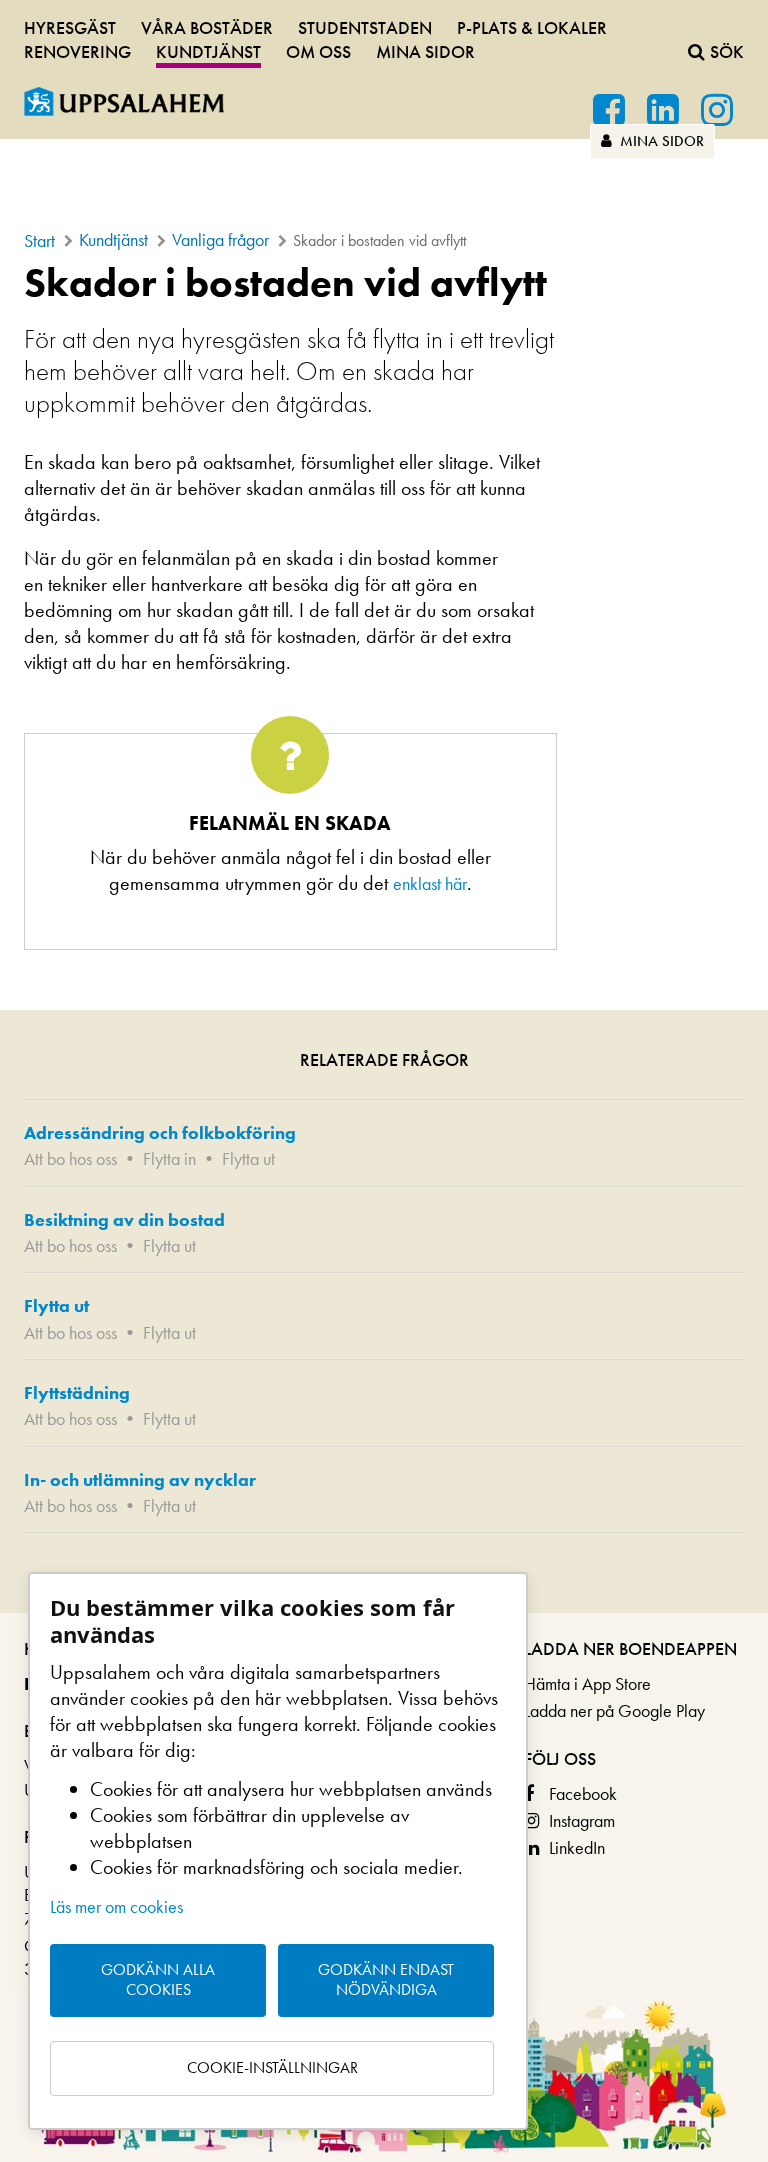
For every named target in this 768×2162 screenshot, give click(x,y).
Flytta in (169, 1158)
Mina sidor (660, 141)
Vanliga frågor (220, 239)
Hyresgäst (70, 27)
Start (39, 240)
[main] (384, 937)
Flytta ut (248, 1158)
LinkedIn (577, 1847)
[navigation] (384, 37)
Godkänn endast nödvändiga (386, 1980)
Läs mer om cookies (116, 1906)
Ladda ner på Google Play (614, 1710)
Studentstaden (365, 27)
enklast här (430, 883)
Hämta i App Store (587, 1683)
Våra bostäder (207, 27)
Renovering (77, 51)
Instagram (582, 1820)
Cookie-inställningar (272, 2067)
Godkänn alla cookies (158, 1980)
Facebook (583, 1793)
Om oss (318, 51)
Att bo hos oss (70, 1158)
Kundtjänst (208, 51)
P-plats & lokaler (532, 27)
